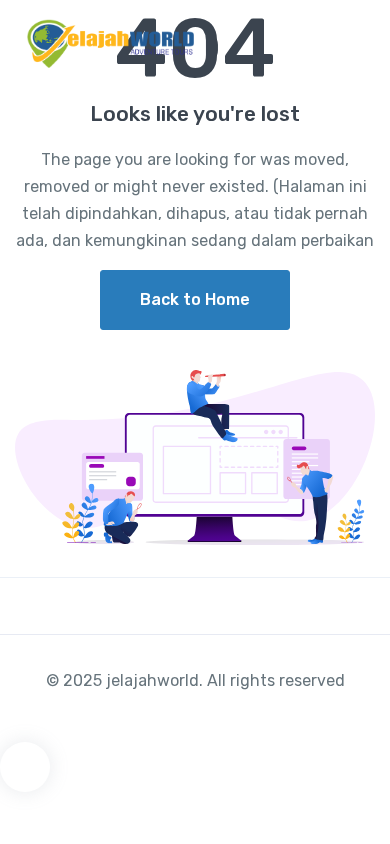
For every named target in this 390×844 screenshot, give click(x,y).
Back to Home (195, 299)
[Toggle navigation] (357, 44)
